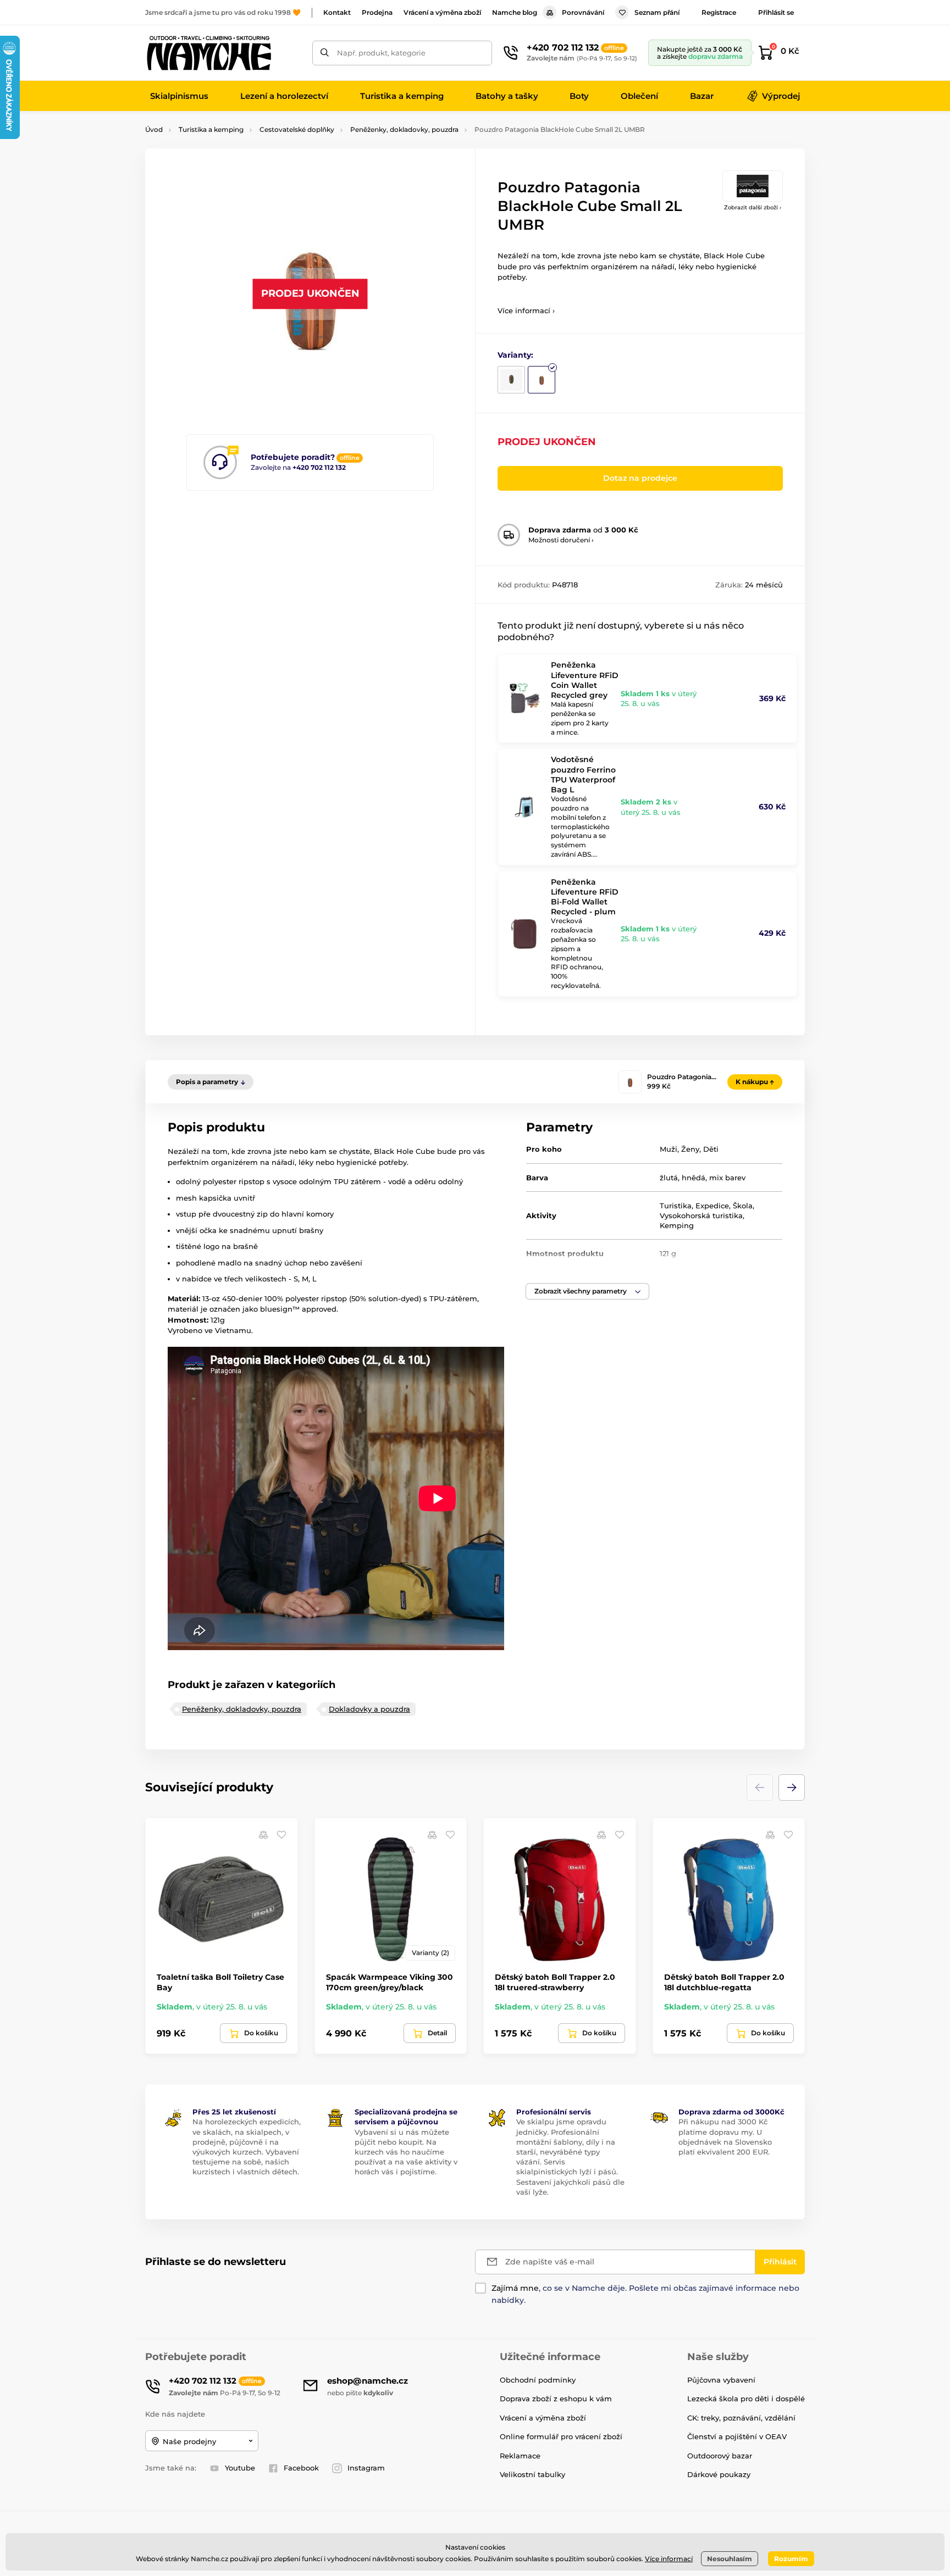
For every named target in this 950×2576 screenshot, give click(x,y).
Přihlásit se (776, 12)
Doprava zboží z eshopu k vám (556, 2399)
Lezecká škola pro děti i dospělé (746, 2399)
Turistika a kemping (211, 129)
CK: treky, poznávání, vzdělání (741, 2418)
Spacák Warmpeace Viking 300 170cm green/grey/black (390, 1982)
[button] (587, 1291)
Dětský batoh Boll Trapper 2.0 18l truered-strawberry (555, 1982)
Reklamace (520, 2456)
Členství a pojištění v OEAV (737, 2436)
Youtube (240, 2468)
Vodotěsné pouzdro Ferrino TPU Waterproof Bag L (583, 775)
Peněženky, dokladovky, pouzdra (404, 129)
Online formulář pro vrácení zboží (561, 2436)
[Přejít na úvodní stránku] (208, 53)
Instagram (366, 2468)
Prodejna (377, 12)
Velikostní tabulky (532, 2474)
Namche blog (515, 12)
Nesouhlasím (730, 2559)
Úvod (154, 129)
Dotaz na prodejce (640, 478)
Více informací (669, 2559)
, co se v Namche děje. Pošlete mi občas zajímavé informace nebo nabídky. (645, 2294)
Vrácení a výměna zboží (442, 12)
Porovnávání (583, 12)
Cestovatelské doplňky (297, 129)
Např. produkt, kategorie (381, 53)
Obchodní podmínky (538, 2380)
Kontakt (337, 12)
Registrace (719, 12)
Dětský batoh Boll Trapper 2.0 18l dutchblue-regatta (724, 1982)
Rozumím (791, 2559)
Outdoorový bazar (720, 2456)
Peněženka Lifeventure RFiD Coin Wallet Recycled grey (585, 680)
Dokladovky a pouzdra (369, 1709)
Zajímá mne (515, 2288)
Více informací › (526, 310)
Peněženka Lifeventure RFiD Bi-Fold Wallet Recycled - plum (585, 897)
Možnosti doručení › (561, 540)
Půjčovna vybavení (721, 2380)
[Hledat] (325, 53)
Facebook (301, 2468)
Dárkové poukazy (719, 2474)
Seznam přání (657, 12)
